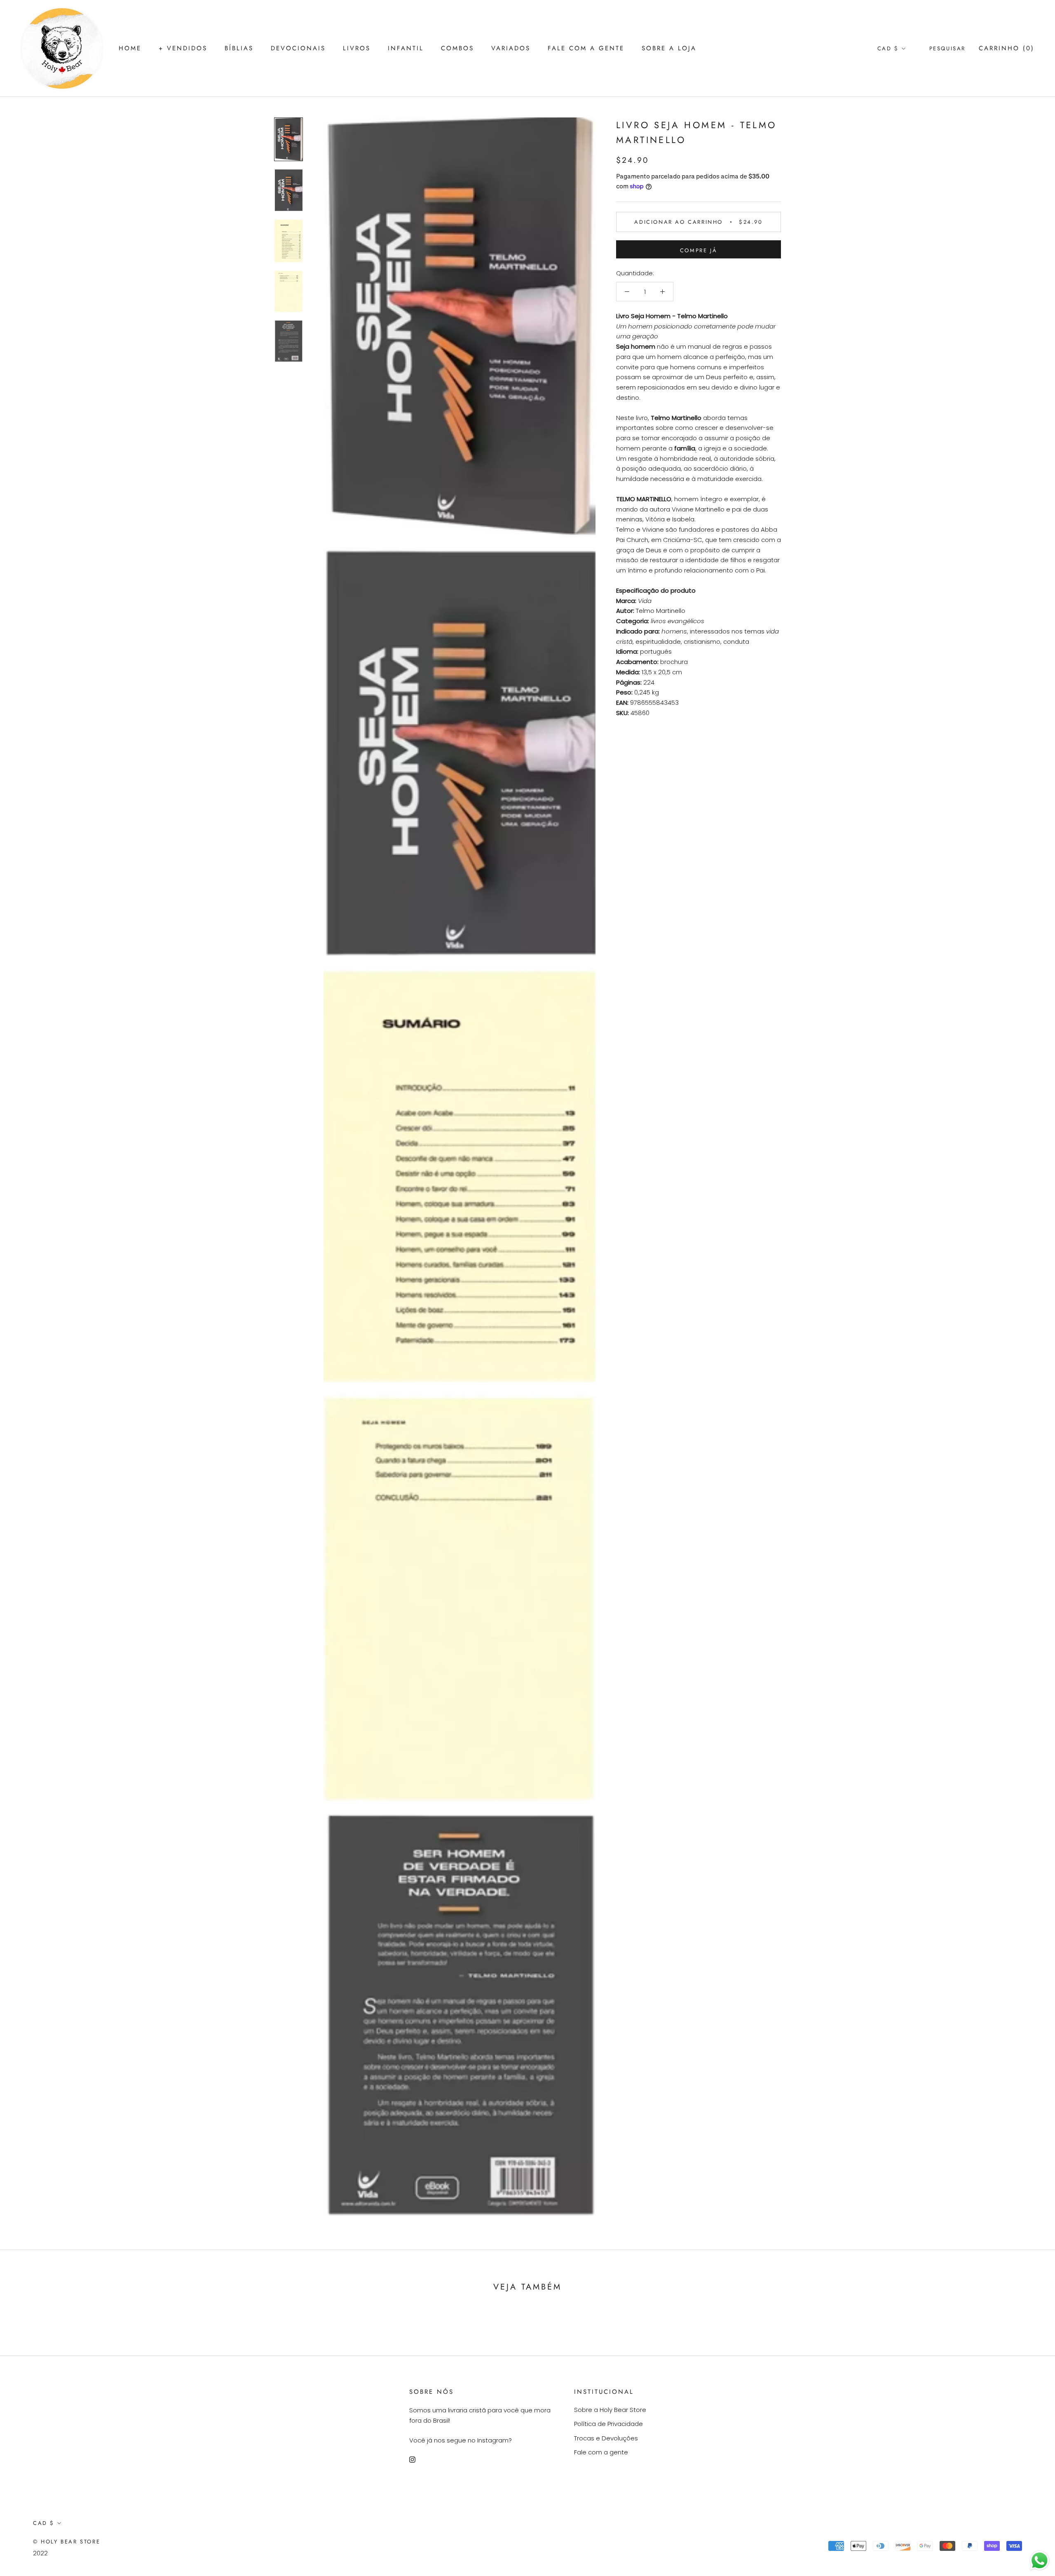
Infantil (406, 48)
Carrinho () (1007, 48)
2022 (40, 2553)
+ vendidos (183, 48)
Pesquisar (947, 48)
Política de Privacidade (608, 2424)
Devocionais (298, 48)
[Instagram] (412, 2459)
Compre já (699, 250)
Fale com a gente (586, 48)
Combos (457, 48)
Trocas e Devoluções (606, 2438)
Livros (357, 48)
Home (130, 48)
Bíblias (239, 48)
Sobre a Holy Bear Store (610, 2410)
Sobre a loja (669, 48)
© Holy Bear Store (67, 2542)
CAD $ (888, 48)
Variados (511, 48)
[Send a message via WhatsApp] (1040, 2561)
